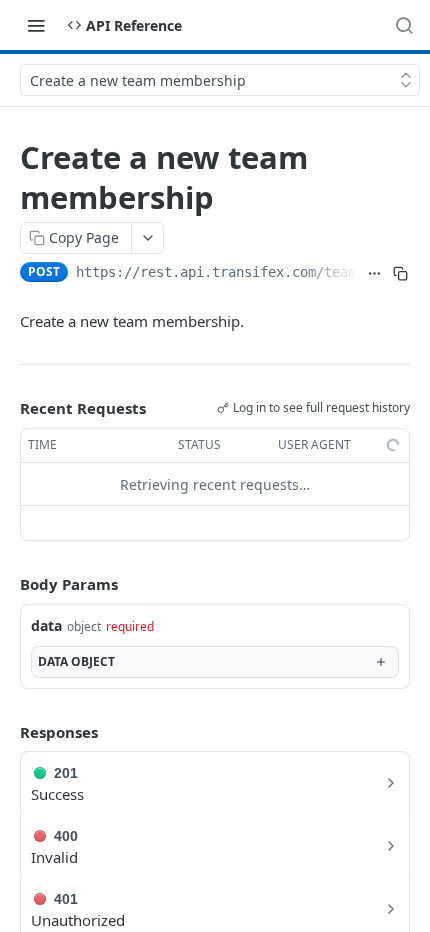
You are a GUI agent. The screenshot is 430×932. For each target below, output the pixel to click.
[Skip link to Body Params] (6, 585)
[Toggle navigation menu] (36, 25)
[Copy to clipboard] (401, 274)
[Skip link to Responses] (6, 732)
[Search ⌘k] (404, 25)
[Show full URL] (375, 274)
